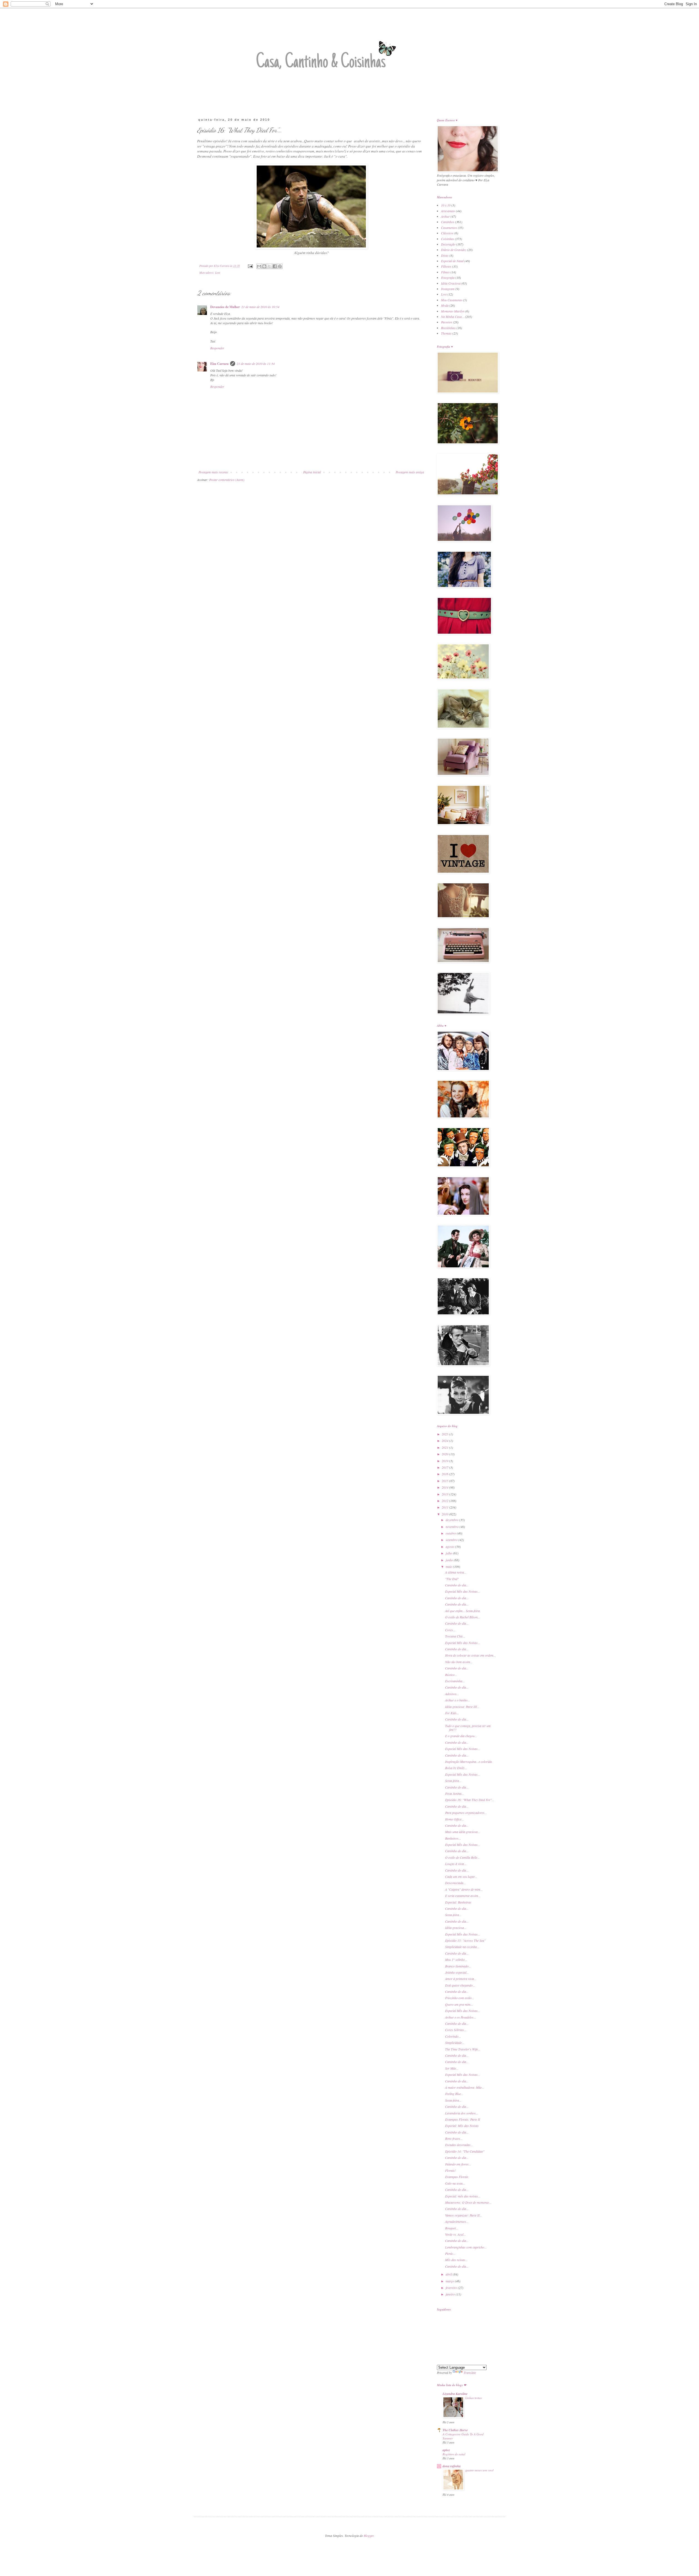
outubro (451, 1533)
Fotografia (448, 278)
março (450, 2281)
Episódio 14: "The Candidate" (465, 2151)
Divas (445, 255)
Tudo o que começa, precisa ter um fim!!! (468, 1728)
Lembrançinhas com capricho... (466, 2247)
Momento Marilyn (453, 311)
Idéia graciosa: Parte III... (462, 1707)
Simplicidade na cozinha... (462, 1947)
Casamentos (449, 228)
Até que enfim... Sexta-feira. (463, 1611)
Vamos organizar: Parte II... (463, 2215)
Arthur (445, 216)
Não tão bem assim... (459, 1662)
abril (449, 2274)
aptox (446, 2450)
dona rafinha (452, 2466)
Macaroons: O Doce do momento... (468, 2202)
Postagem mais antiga (410, 472)
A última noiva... (456, 1572)
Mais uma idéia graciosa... (463, 1832)
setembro (452, 1540)
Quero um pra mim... (459, 2004)
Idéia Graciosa (451, 283)
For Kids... (452, 1713)
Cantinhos (448, 222)
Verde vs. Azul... (455, 2234)
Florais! (450, 2170)
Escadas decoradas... (459, 2145)
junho (450, 1560)
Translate (470, 2373)
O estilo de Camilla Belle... (462, 1857)
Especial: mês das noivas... (463, 2196)
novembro (453, 1527)
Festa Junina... (454, 1793)
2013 (445, 1494)
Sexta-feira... (453, 1781)
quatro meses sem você (479, 2470)
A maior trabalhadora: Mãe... (465, 2087)
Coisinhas (448, 239)
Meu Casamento (452, 300)
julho (449, 1553)
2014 (445, 1487)
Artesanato (448, 211)
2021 (445, 1447)
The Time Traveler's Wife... (463, 2049)
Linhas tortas (473, 2398)
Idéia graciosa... (456, 1928)
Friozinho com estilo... (460, 1998)
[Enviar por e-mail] (259, 266)
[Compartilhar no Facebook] (275, 266)
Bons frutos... (454, 2138)
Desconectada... (455, 1883)
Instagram (448, 289)
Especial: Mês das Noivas (462, 2126)
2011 (445, 1507)
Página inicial (312, 472)
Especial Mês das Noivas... (463, 1591)
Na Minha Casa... (453, 317)
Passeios (447, 322)
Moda (445, 305)
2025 (445, 1434)
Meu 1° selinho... (456, 1960)
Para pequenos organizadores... (466, 1813)
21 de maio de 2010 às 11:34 (256, 364)
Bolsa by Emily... (456, 1768)
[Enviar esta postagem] (250, 266)
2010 (445, 1514)
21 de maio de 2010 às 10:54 (260, 307)
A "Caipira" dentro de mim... (464, 1889)
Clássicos (447, 233)
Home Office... (454, 1819)
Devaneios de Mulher (225, 307)
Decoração (448, 244)
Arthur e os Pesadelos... (460, 2017)
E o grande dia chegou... (461, 1736)
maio (449, 1566)
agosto (450, 1547)
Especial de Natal (452, 261)
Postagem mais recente (213, 472)
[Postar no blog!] (264, 266)
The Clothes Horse (455, 2430)
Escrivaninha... (455, 1681)
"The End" (452, 1579)
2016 (445, 1474)
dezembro (452, 1520)
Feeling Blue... (454, 2094)
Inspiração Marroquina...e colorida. (469, 1761)
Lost (218, 272)
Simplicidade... (455, 2043)
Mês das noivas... (456, 2260)
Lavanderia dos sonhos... (462, 2113)
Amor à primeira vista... (461, 1979)
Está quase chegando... (460, 1985)
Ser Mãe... (452, 2068)
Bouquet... (452, 2228)
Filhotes (446, 266)
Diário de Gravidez (454, 250)
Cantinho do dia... (457, 1585)
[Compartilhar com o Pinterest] (280, 266)
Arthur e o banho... (457, 1700)
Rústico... (451, 1675)
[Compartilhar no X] (269, 266)
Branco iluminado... (458, 1966)
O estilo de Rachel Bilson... (463, 1617)
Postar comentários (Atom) (227, 480)
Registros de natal (454, 2454)
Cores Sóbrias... (456, 2030)
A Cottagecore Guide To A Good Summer (463, 2436)
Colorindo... (453, 2036)
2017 (445, 1467)
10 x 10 (446, 205)
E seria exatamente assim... (463, 1896)
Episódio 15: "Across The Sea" (465, 1940)
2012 (445, 1501)
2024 (445, 1441)
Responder (217, 348)
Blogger (369, 2536)
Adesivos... (452, 1694)
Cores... (450, 1630)
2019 (445, 1461)
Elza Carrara (219, 364)
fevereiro (452, 2288)
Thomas (446, 333)
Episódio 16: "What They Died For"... (470, 1800)
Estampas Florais (457, 2177)
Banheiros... (453, 1838)
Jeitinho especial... (457, 1972)
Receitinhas (448, 328)
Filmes (445, 272)
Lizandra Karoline (455, 2394)
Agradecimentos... (457, 2221)
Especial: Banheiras (458, 1902)
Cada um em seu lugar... (461, 1876)
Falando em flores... (458, 2164)
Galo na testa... (455, 2183)
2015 (445, 1481)
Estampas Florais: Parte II (463, 2119)
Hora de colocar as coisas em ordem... (470, 1655)
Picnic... (450, 2253)
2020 (445, 1454)
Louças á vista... (456, 1864)
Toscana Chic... (455, 1636)
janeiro (451, 2294)
